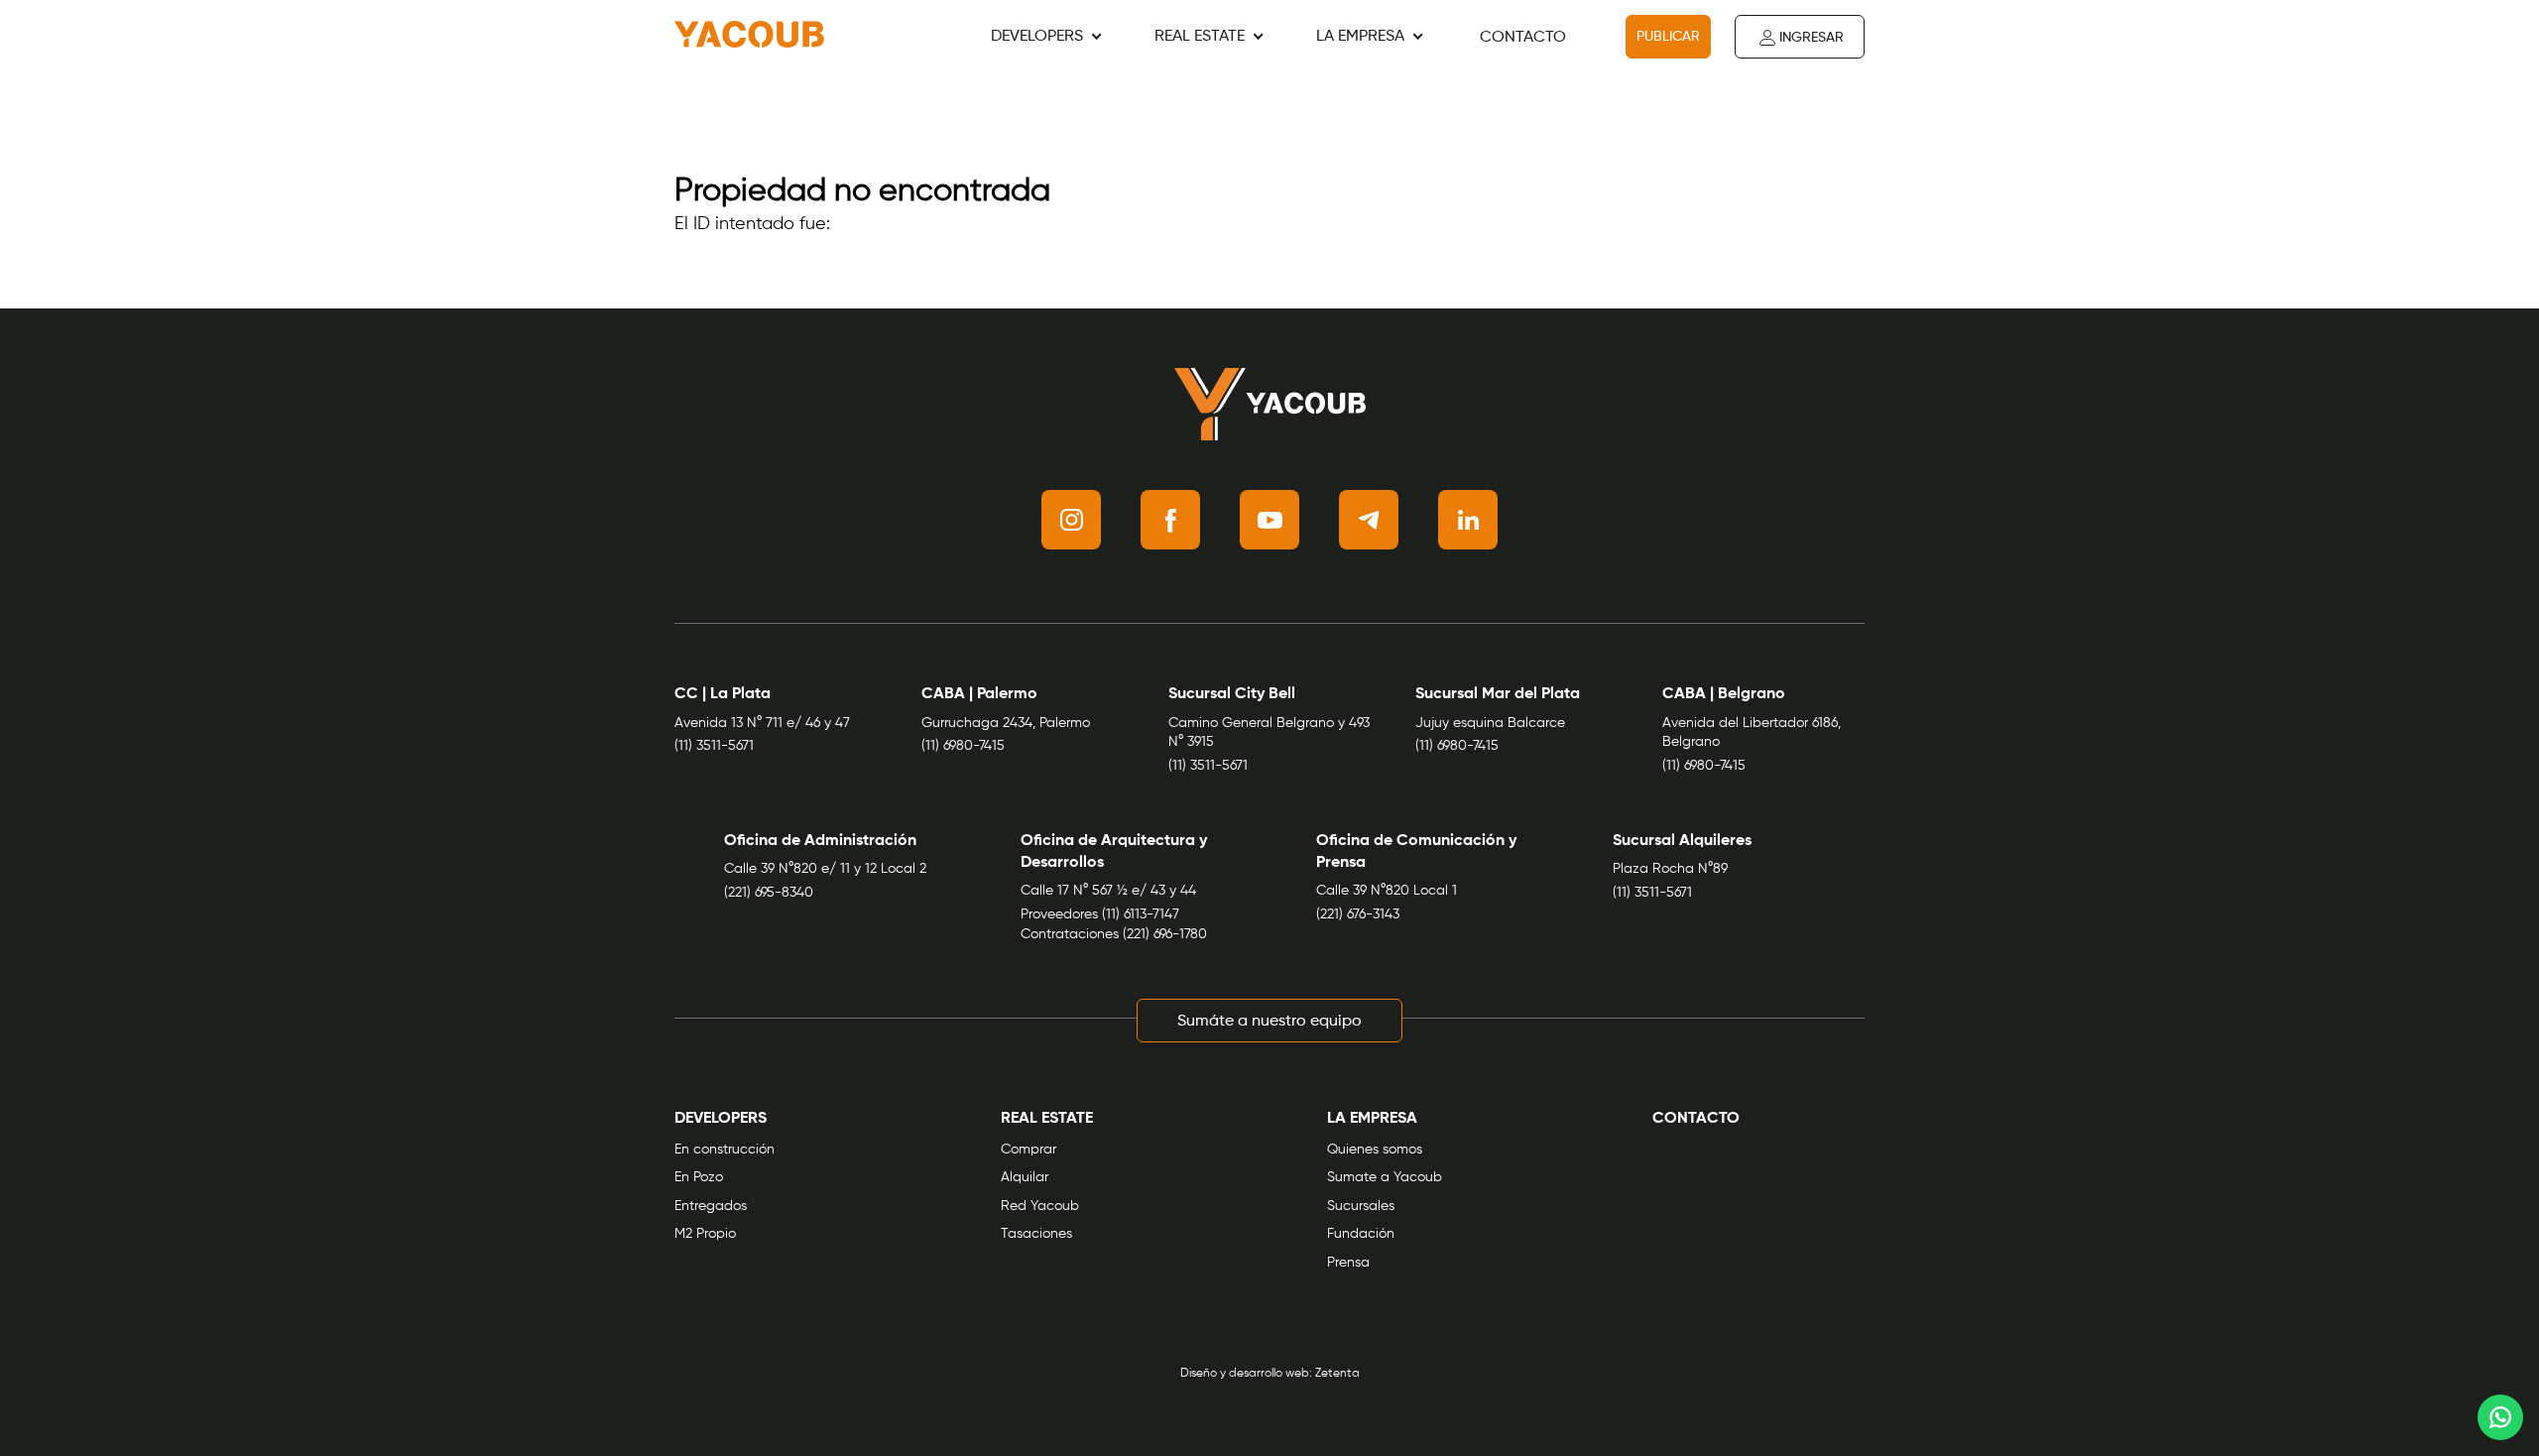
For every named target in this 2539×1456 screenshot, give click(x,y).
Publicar (1668, 37)
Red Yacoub (1040, 1206)
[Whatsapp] (2500, 1417)
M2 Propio (705, 1234)
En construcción (725, 1150)
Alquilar (1025, 1177)
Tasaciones (1036, 1234)
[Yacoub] (749, 37)
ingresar (1812, 38)
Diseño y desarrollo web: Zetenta (1270, 1374)
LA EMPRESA (1360, 37)
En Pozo (699, 1177)
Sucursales (1361, 1206)
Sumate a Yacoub (1385, 1177)
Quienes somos (1375, 1150)
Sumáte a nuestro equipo (1269, 1022)
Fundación (1361, 1234)
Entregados (711, 1206)
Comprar (1028, 1150)
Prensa (1348, 1263)
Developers (1037, 37)
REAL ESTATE (1200, 37)
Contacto (1523, 38)
